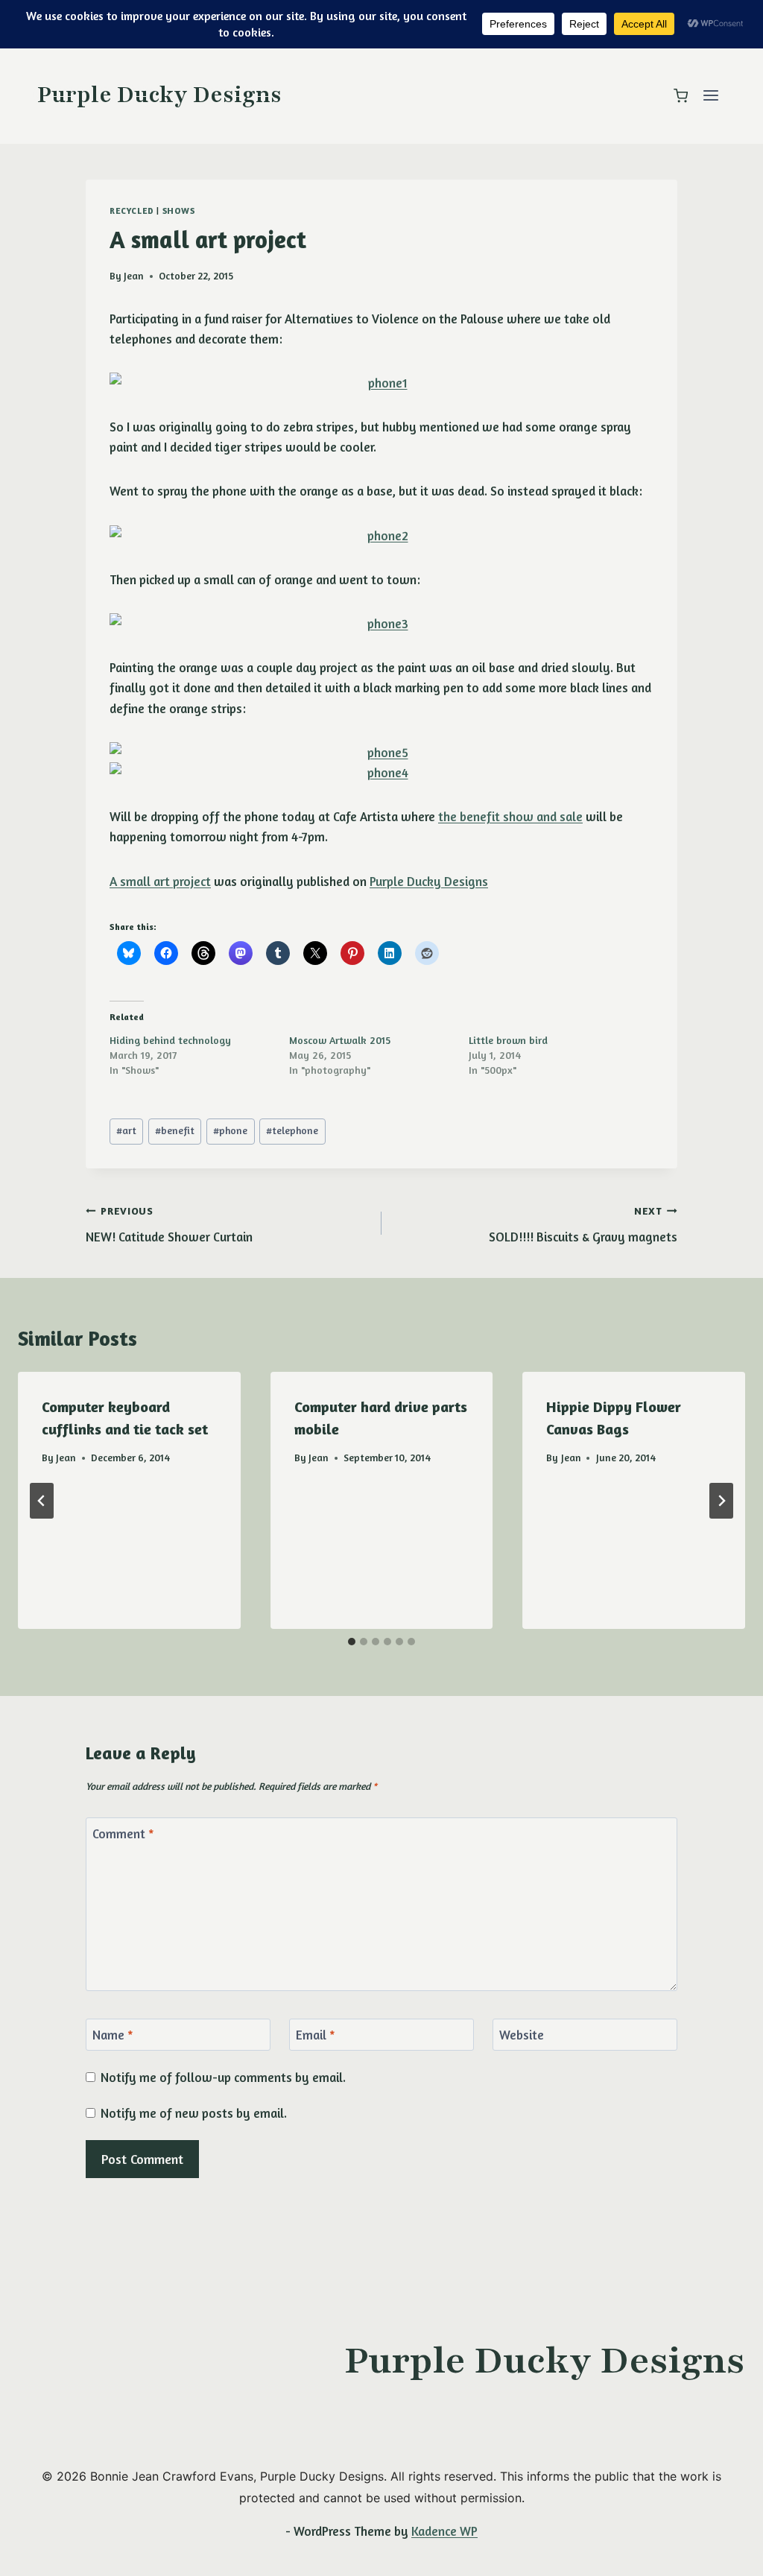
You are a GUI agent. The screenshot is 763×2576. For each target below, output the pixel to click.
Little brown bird (508, 1040)
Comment (123, 1833)
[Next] (721, 1501)
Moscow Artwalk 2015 (340, 1040)
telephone (292, 1130)
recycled (132, 211)
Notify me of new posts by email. (194, 2113)
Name (113, 2035)
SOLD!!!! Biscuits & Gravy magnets (583, 1225)
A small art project (160, 881)
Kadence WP (444, 2531)
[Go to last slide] (42, 1501)
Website (522, 2035)
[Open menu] (710, 96)
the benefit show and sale (510, 816)
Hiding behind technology (170, 1040)
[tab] (352, 1642)
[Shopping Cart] (681, 96)
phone (230, 1130)
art (126, 1130)
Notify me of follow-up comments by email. (223, 2077)
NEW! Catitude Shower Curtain (169, 1225)
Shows (179, 211)
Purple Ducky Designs (429, 881)
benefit (175, 1130)
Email (316, 2035)
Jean (134, 276)
